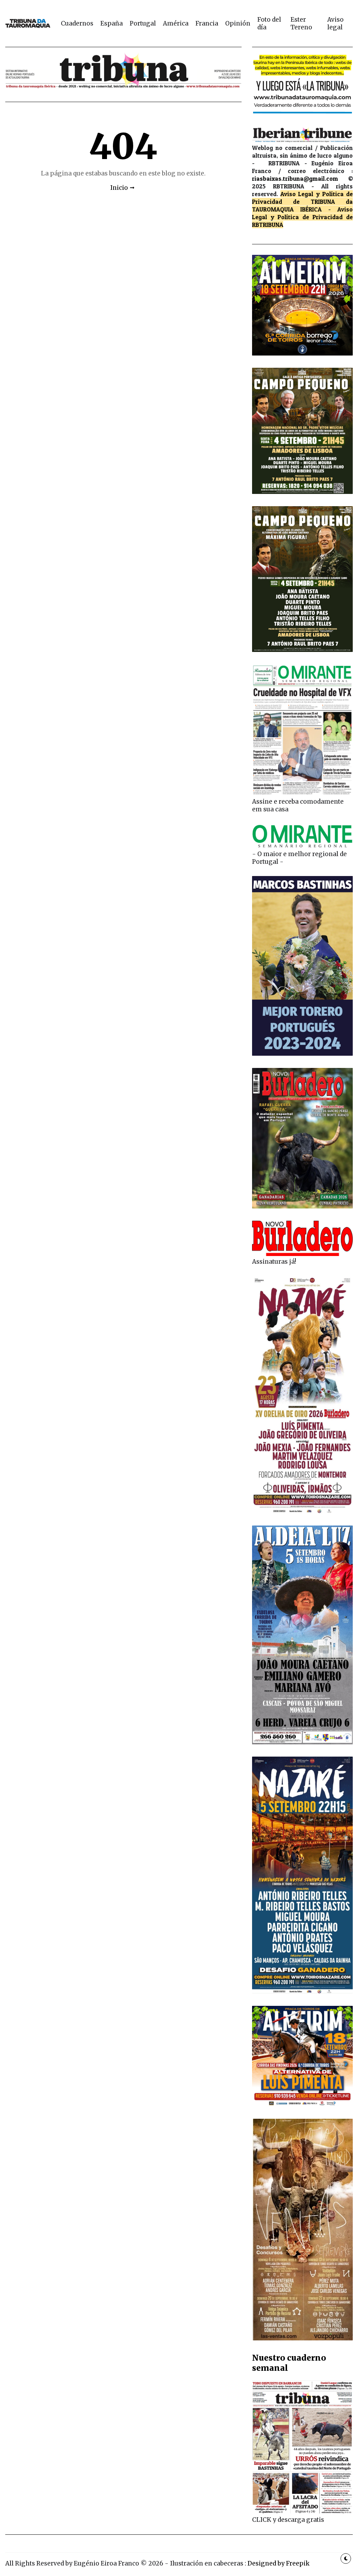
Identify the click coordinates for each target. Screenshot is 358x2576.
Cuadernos (77, 23)
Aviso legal (335, 23)
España (112, 23)
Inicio (119, 188)
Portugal (143, 23)
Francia (207, 23)
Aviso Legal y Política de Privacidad (302, 213)
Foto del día (269, 23)
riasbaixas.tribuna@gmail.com (295, 178)
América (176, 23)
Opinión (238, 23)
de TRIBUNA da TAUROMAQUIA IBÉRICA (302, 205)
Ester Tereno (301, 23)
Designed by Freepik (278, 2563)
